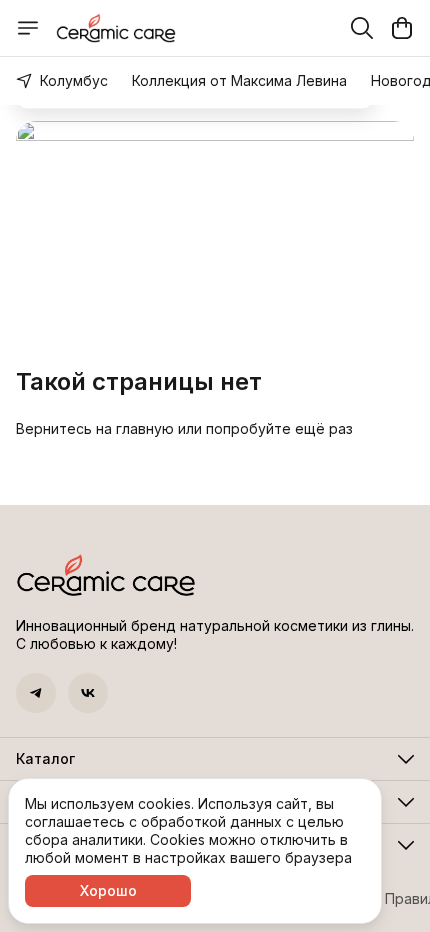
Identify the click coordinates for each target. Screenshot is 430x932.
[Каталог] (28, 28)
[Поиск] (362, 28)
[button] (36, 693)
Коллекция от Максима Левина (239, 80)
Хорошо (108, 890)
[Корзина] (402, 28)
